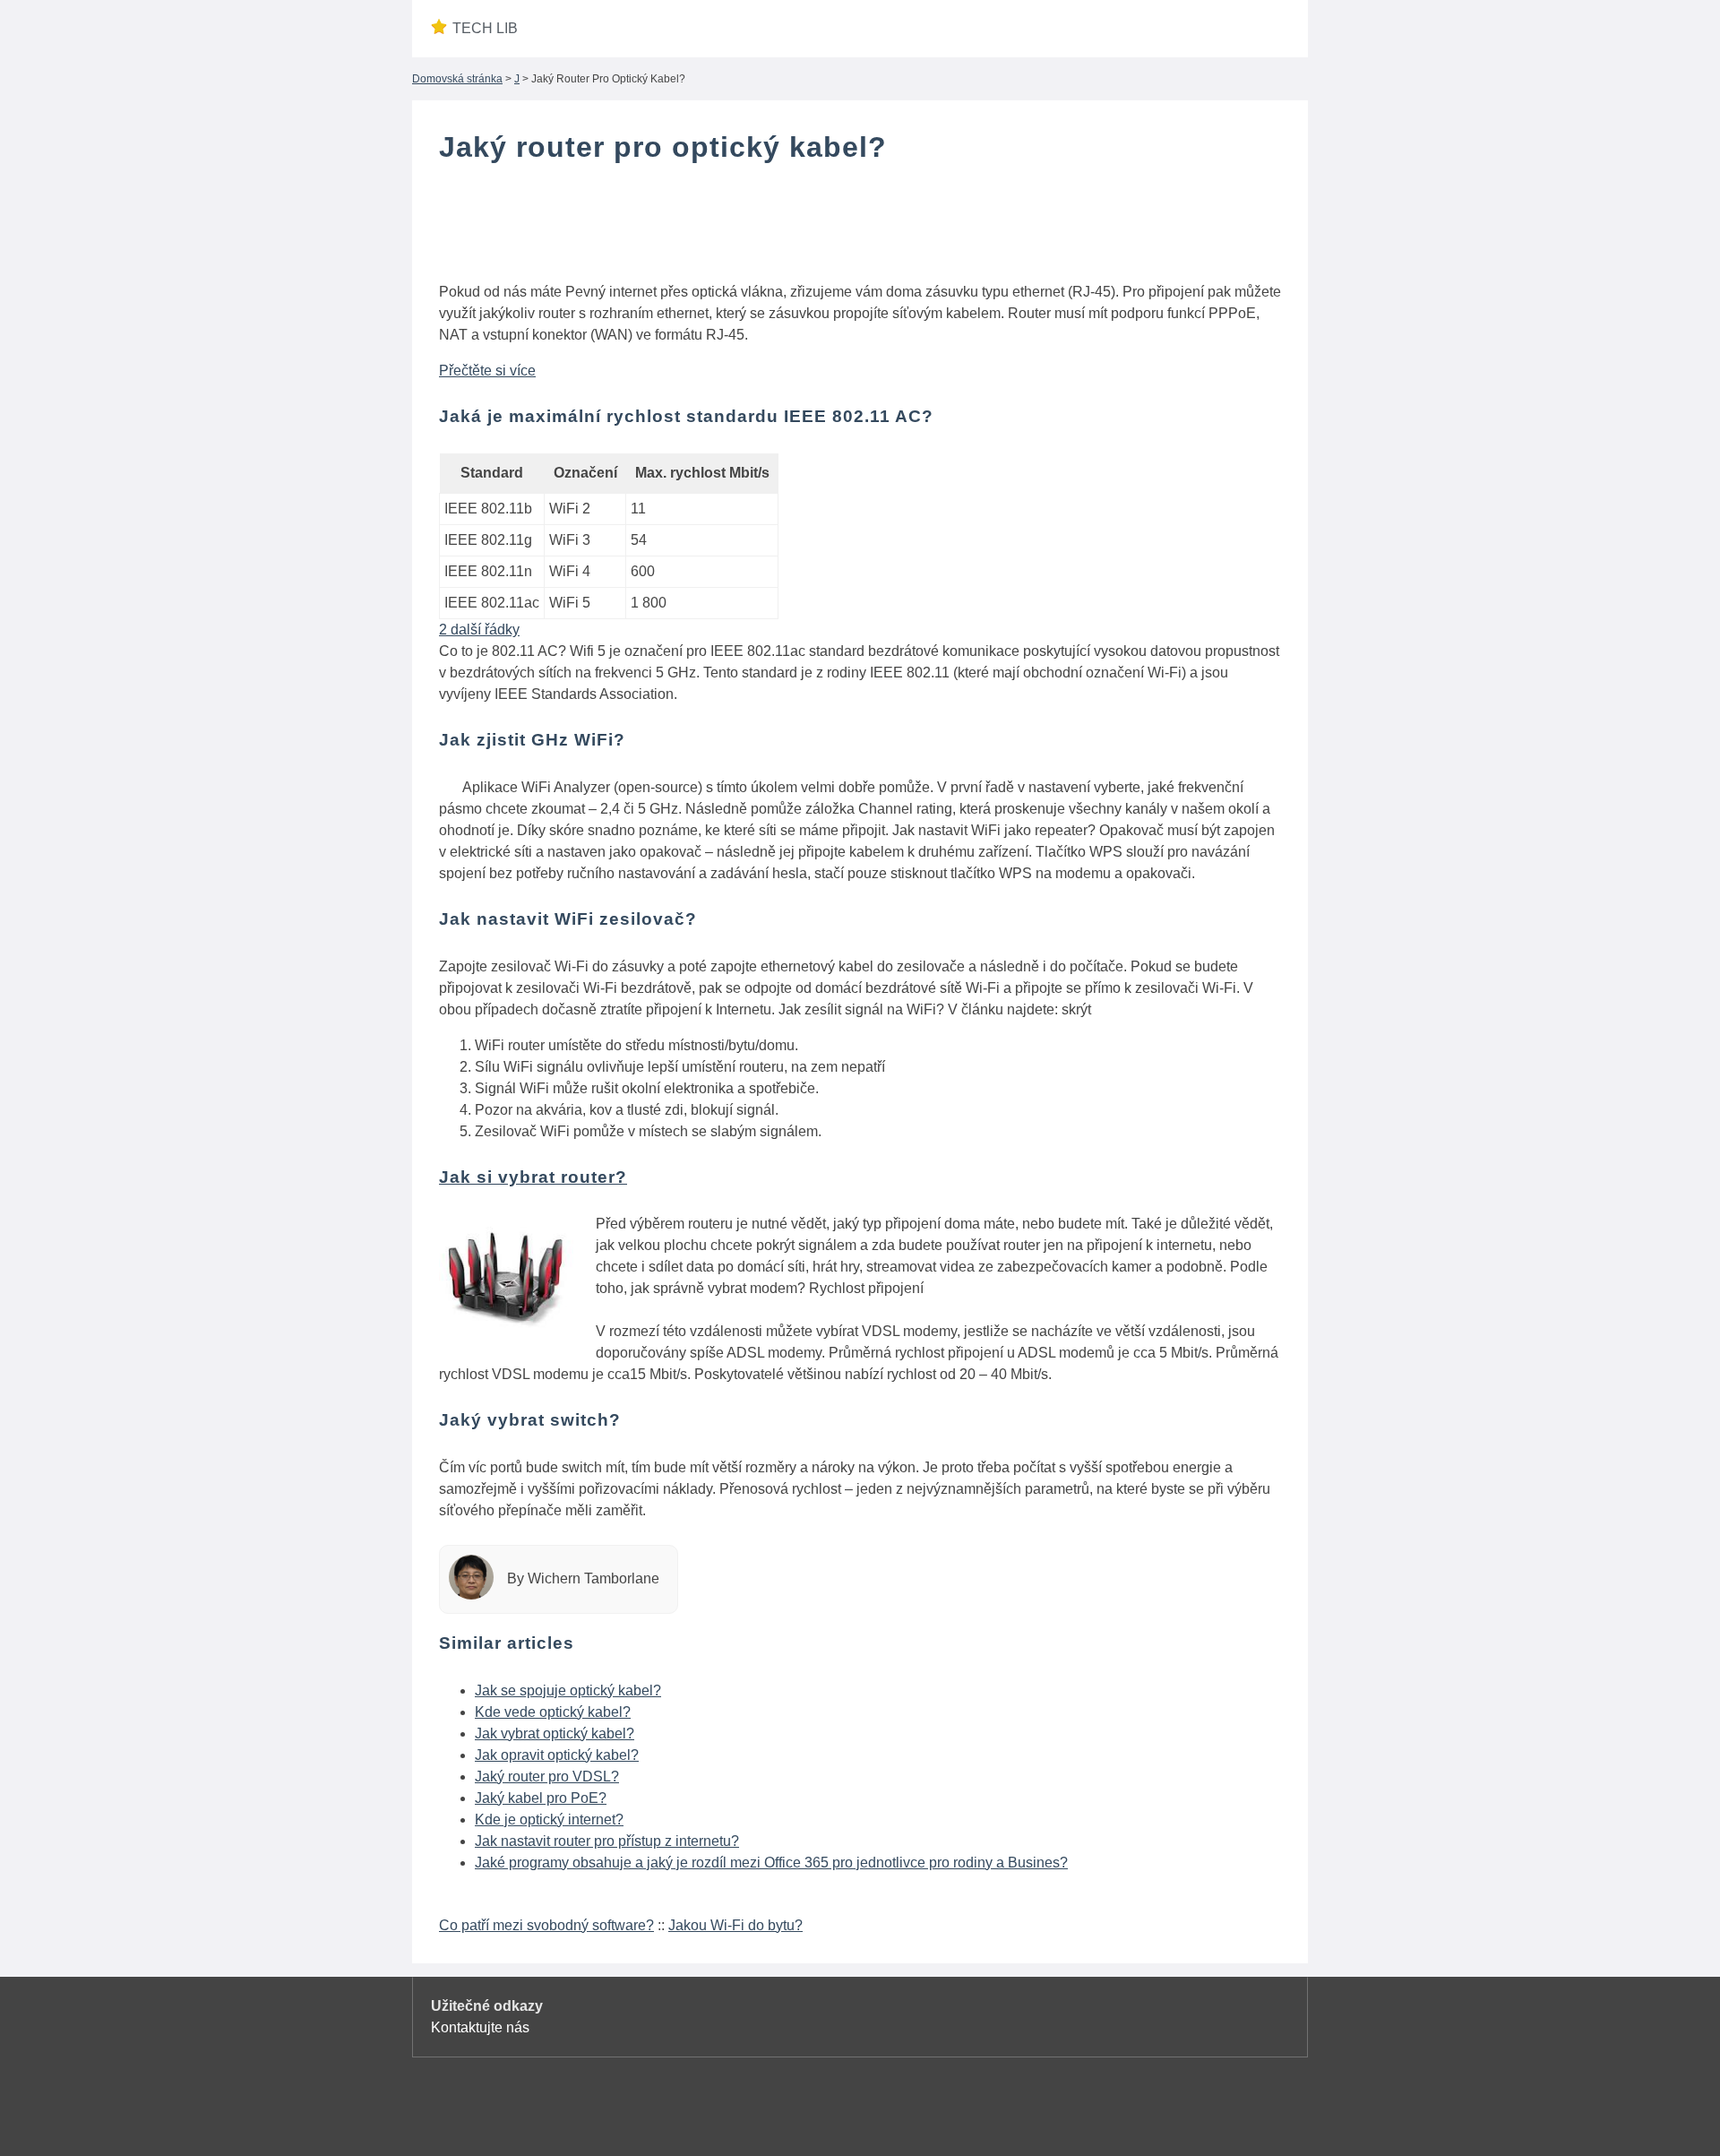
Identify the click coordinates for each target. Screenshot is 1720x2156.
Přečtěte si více (487, 371)
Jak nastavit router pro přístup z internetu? (607, 1841)
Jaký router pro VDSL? (547, 1777)
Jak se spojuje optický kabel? (568, 1690)
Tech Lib (485, 28)
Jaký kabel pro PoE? (541, 1798)
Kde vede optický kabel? (553, 1712)
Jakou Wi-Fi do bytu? (735, 1925)
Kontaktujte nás (480, 2027)
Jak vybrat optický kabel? (555, 1733)
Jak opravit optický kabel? (557, 1755)
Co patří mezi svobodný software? (546, 1925)
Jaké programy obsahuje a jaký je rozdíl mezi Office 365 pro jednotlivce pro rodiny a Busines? (771, 1863)
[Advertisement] (860, 227)
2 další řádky (479, 630)
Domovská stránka (457, 79)
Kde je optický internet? (549, 1820)
